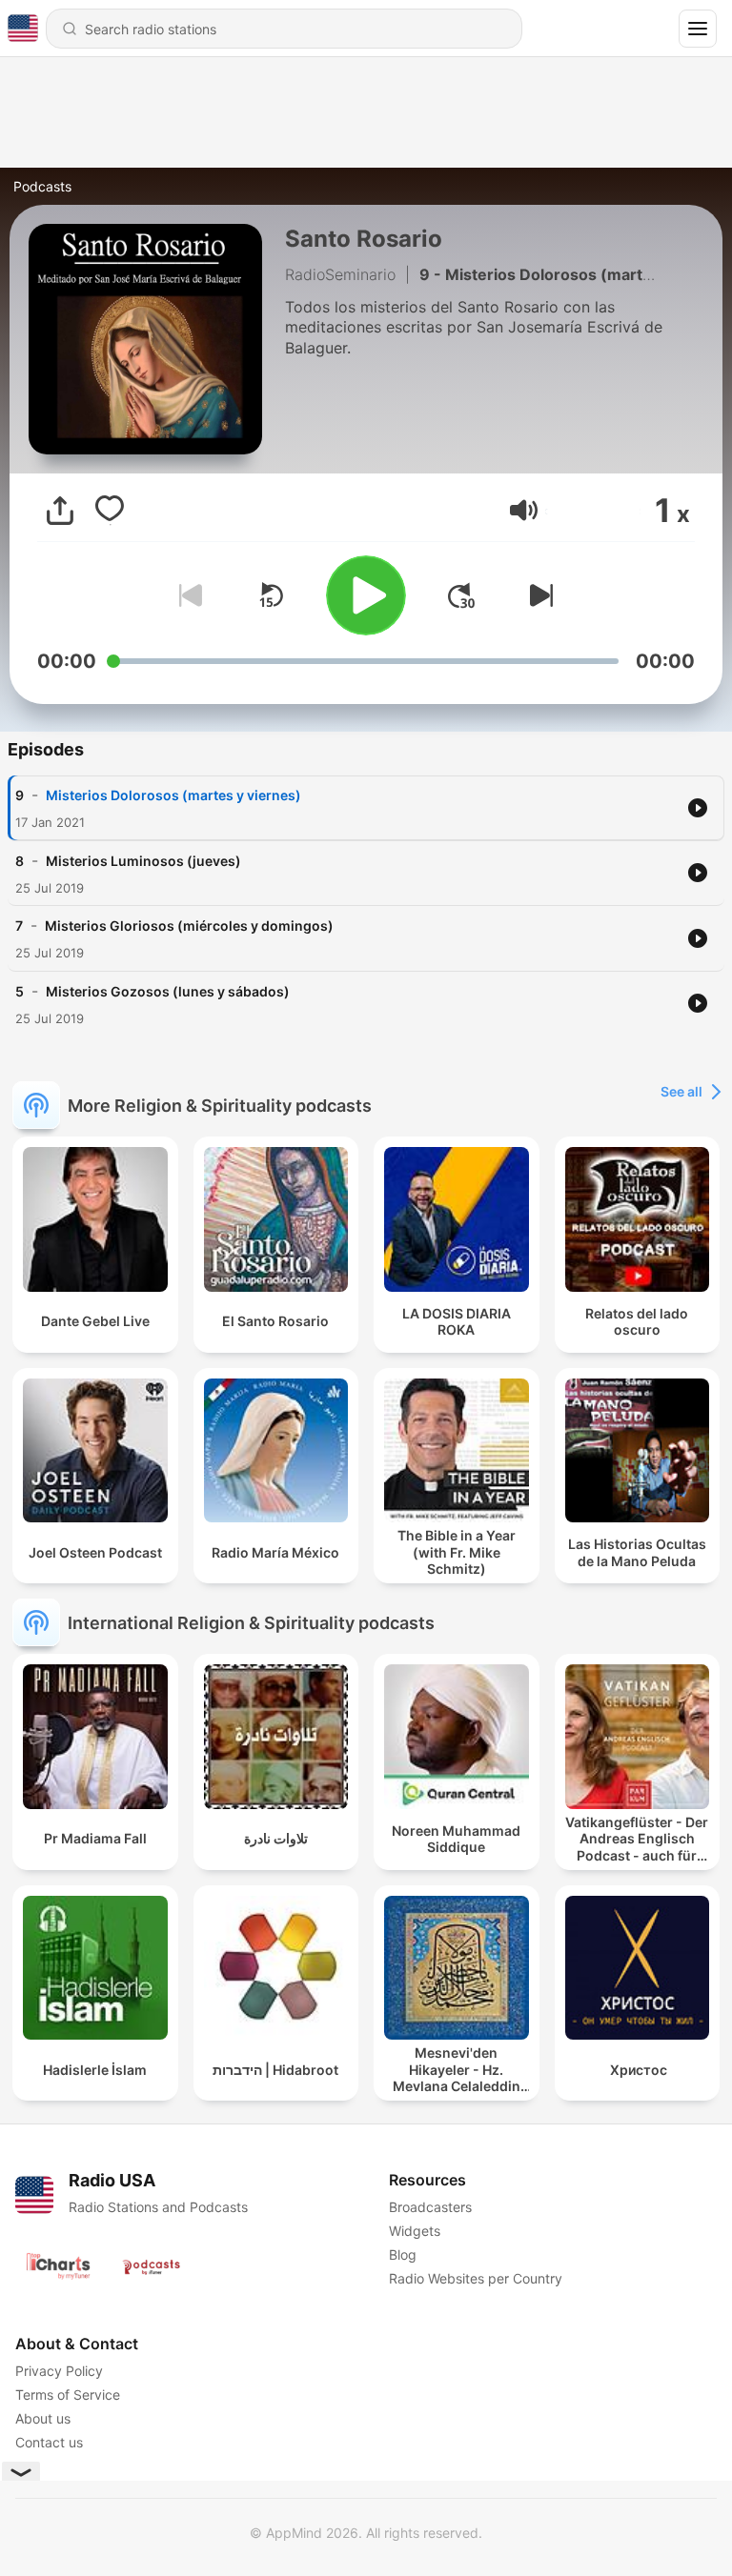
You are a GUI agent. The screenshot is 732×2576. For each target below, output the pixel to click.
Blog (403, 2254)
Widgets (415, 2231)
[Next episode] (538, 595)
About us (43, 2418)
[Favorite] (110, 511)
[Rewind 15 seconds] (271, 595)
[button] (524, 510)
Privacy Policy (59, 2371)
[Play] (366, 595)
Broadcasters (430, 2207)
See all (681, 1091)
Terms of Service (68, 2395)
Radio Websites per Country (476, 2278)
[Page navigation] (698, 29)
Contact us (49, 2442)
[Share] (60, 511)
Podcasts (42, 186)
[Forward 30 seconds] (461, 595)
